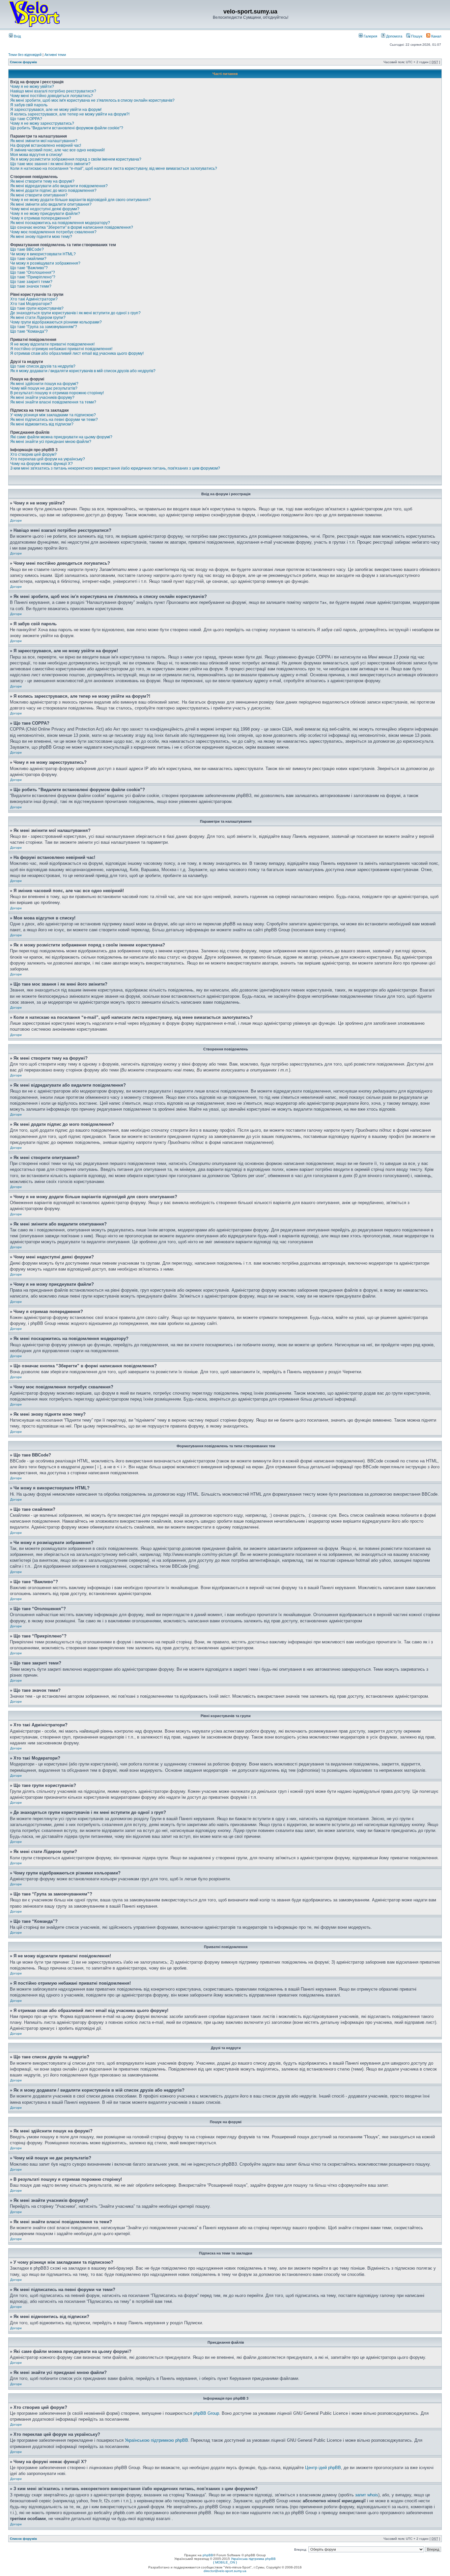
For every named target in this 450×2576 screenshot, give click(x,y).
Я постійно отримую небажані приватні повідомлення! (61, 349)
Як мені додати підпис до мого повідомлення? (53, 191)
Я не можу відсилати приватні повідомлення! (52, 344)
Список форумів (23, 62)
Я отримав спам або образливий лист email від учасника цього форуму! (77, 353)
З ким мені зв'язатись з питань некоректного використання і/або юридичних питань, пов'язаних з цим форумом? (115, 468)
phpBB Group (206, 2413)
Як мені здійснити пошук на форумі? (44, 384)
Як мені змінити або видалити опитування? (51, 204)
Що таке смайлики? (28, 259)
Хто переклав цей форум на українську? (48, 459)
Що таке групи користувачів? (37, 308)
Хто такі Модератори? (31, 304)
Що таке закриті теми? (31, 282)
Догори (16, 520)
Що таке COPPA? (26, 119)
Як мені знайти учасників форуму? (42, 398)
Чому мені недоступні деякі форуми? (45, 209)
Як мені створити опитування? (39, 195)
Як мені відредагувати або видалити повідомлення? (59, 186)
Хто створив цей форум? (33, 454)
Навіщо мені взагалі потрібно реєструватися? (53, 91)
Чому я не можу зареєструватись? (42, 123)
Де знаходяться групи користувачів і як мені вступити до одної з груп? (75, 313)
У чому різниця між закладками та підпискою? (53, 415)
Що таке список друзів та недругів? (43, 366)
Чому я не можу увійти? (32, 87)
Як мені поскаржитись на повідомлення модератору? (60, 223)
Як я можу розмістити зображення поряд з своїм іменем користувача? (76, 159)
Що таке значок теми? (31, 286)
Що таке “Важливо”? (29, 268)
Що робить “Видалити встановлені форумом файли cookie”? (67, 128)
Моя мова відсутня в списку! (36, 155)
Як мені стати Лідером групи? (38, 318)
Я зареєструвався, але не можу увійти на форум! (56, 110)
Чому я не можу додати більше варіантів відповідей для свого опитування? (81, 200)
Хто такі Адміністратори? (34, 299)
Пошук (416, 36)
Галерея (370, 36)
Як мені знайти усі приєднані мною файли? (51, 442)
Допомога (394, 36)
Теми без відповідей (25, 55)
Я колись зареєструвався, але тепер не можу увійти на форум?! (70, 114)
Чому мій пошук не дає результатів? (44, 388)
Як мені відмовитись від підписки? (42, 424)
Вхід (17, 36)
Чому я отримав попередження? (41, 218)
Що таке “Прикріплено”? (33, 277)
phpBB (208, 2555)
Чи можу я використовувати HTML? (43, 254)
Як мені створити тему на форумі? (42, 181)
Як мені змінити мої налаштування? (44, 141)
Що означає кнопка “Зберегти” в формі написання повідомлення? (72, 227)
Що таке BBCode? (27, 249)
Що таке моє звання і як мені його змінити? (50, 164)
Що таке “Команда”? (29, 331)
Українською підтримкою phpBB (156, 2440)
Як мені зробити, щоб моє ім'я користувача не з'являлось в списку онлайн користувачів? (92, 100)
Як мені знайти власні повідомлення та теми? (53, 402)
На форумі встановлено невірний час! (46, 145)
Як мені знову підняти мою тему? (41, 237)
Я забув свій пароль (29, 105)
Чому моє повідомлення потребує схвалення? (53, 232)
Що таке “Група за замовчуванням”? (44, 327)
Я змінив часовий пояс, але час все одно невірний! (57, 150)
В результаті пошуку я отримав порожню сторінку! (57, 393)
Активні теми (55, 55)
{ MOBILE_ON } (225, 2562)
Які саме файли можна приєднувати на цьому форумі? (61, 437)
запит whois (367, 2495)
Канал (436, 36)
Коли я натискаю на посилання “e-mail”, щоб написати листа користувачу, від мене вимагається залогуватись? (114, 168)
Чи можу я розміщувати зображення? (45, 263)
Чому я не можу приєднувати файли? (45, 214)
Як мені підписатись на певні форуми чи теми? (54, 420)
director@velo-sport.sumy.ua (225, 2571)
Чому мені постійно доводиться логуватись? (52, 96)
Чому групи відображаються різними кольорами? (56, 322)
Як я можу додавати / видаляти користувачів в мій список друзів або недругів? (83, 371)
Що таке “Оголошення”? (33, 272)
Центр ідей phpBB (323, 2468)
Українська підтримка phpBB (253, 2559)
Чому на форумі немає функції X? (42, 464)
